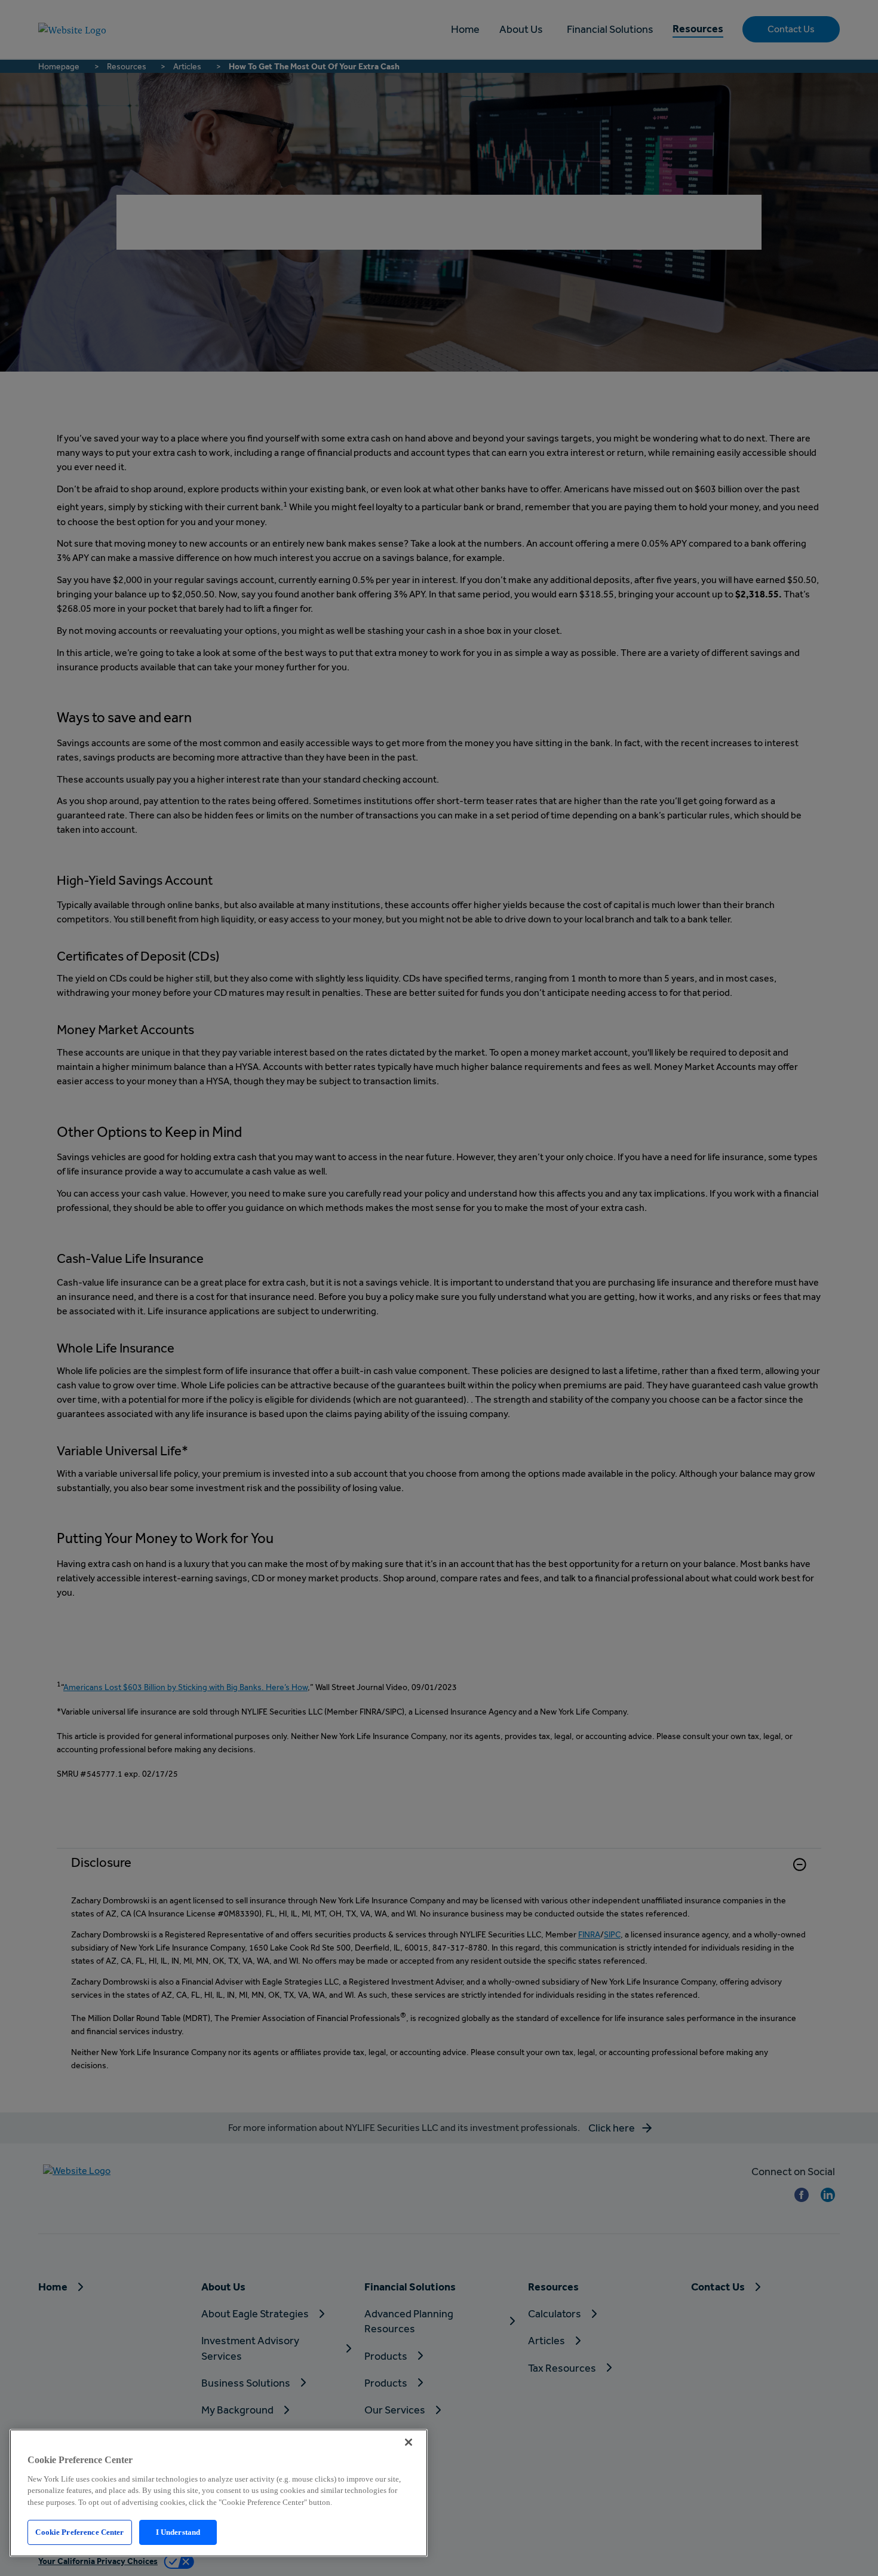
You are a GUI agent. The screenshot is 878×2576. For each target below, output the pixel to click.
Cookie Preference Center (79, 2532)
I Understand (178, 2532)
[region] (219, 2493)
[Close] (409, 2442)
